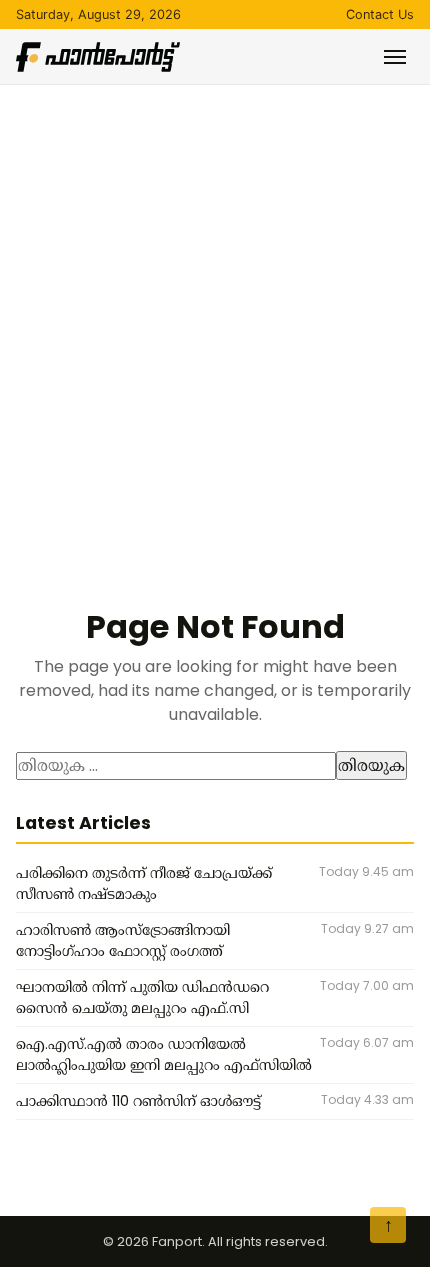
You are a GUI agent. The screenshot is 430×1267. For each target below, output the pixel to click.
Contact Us (380, 14)
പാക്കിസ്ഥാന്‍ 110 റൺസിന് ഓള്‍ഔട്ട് (138, 1101)
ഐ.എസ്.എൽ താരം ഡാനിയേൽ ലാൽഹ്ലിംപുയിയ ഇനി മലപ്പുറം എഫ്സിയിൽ (164, 1055)
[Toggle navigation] (395, 57)
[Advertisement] (215, 310)
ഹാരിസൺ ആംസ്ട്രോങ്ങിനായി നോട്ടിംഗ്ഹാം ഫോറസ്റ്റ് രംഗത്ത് (123, 941)
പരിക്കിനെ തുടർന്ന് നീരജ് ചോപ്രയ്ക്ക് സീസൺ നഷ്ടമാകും (144, 884)
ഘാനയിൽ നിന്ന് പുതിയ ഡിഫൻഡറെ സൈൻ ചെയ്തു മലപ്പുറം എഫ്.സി (142, 998)
